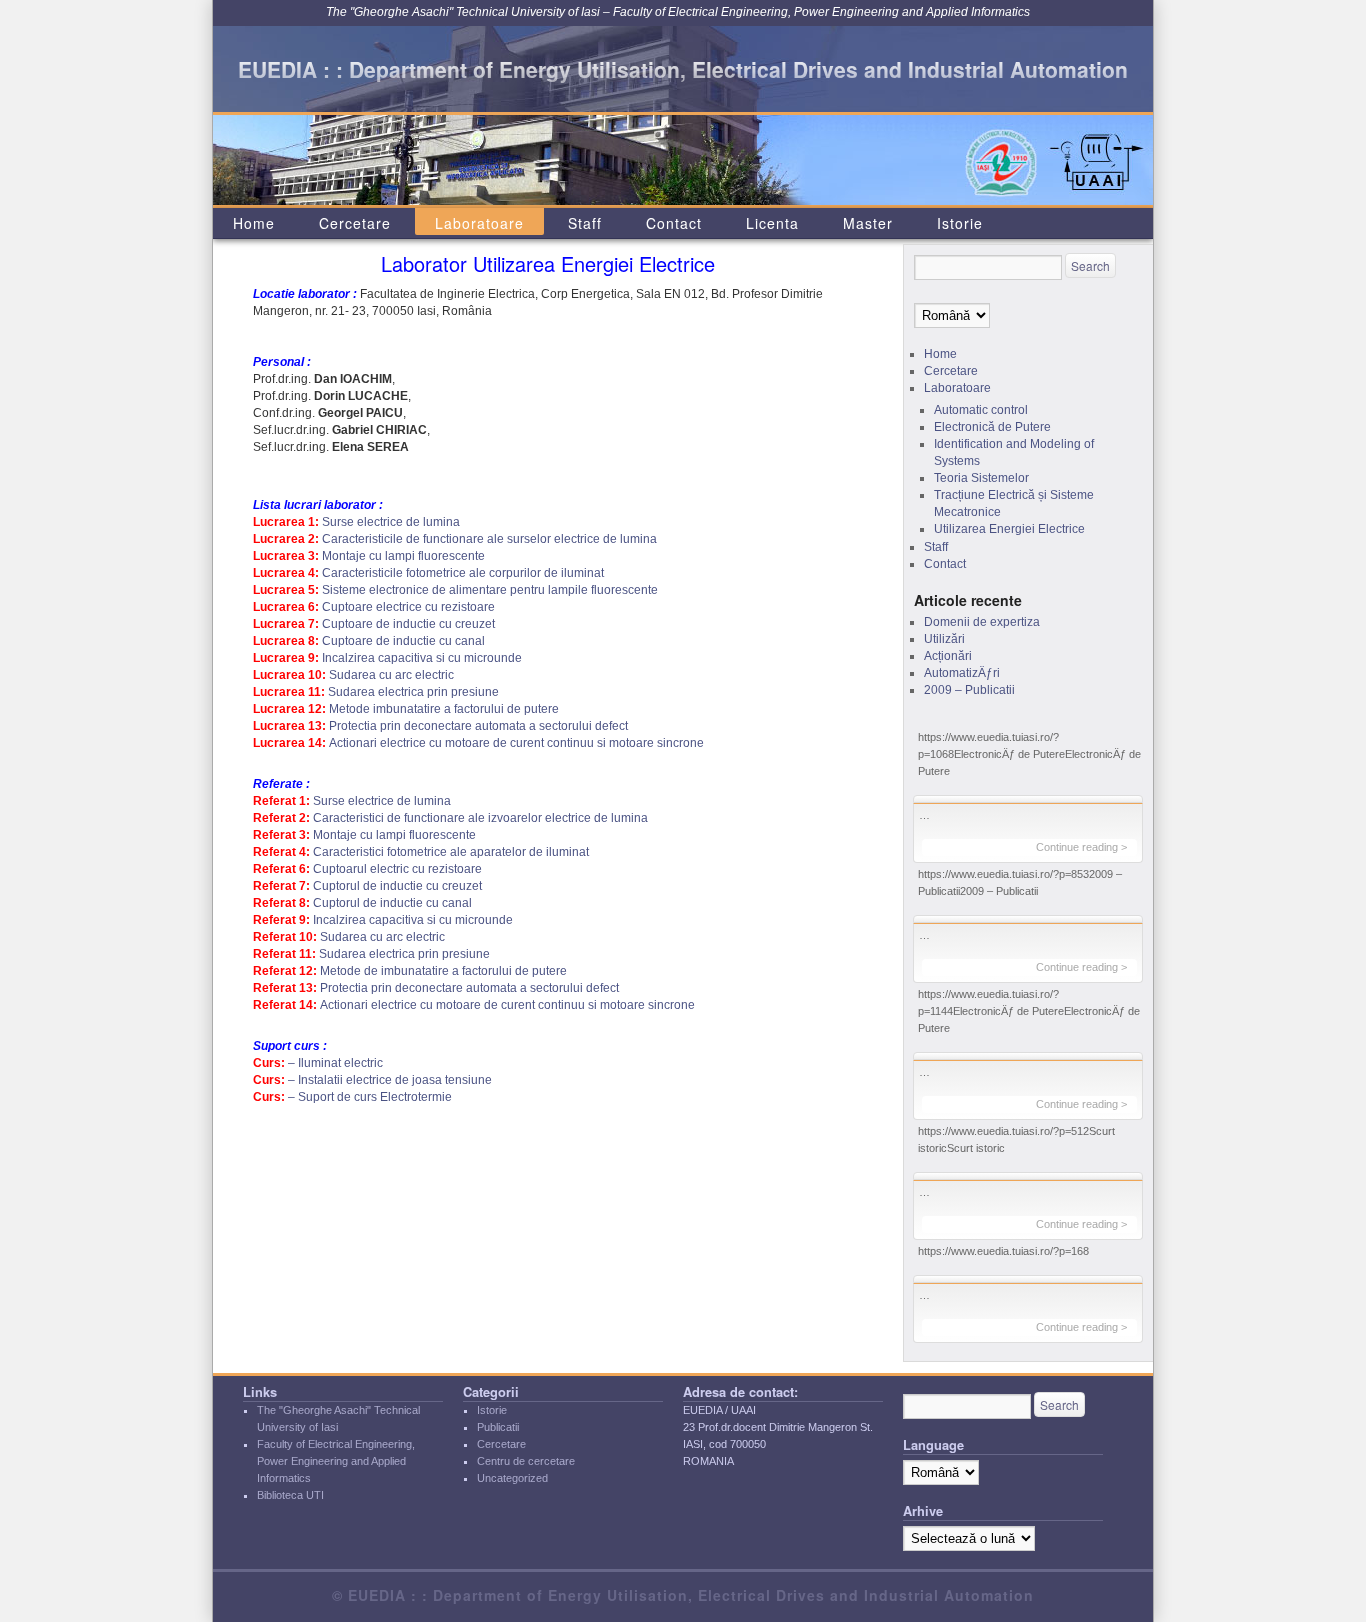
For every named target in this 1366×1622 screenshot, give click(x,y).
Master (868, 223)
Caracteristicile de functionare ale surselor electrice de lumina (489, 539)
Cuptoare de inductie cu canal (403, 641)
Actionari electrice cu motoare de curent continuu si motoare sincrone (516, 743)
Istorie (960, 223)
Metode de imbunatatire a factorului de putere (443, 971)
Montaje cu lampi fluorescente (403, 556)
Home (254, 223)
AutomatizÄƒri (962, 673)
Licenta (772, 223)
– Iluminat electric (335, 1063)
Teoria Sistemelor (981, 478)
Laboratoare (479, 223)
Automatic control (981, 410)
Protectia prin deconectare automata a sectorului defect (478, 726)
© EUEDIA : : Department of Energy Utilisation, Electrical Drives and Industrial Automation (683, 1595)
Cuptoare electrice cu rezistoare (408, 607)
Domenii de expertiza (982, 622)
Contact (674, 223)
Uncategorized (512, 1478)
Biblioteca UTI (290, 1495)
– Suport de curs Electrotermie (370, 1097)
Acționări (948, 656)
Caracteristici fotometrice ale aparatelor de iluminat (451, 852)
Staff (585, 223)
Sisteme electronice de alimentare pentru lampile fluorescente (490, 590)
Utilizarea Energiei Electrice (1009, 529)
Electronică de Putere (992, 427)
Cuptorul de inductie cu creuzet (397, 886)
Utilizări (944, 639)
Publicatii (498, 1427)
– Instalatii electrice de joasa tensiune (390, 1080)
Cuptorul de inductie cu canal (392, 903)
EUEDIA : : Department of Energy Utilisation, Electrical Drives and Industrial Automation (683, 69)
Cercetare (355, 223)
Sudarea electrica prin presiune (413, 692)
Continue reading (1081, 847)
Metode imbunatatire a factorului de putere (444, 709)
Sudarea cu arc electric (391, 675)
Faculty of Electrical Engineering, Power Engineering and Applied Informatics (336, 1461)
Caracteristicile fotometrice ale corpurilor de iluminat (463, 573)
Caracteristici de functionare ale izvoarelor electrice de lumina (480, 818)
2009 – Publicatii (969, 690)
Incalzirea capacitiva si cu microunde (422, 658)
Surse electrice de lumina (391, 522)
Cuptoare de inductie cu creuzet (408, 624)
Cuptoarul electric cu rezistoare (397, 869)
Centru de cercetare (526, 1461)
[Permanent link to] (1028, 799)
